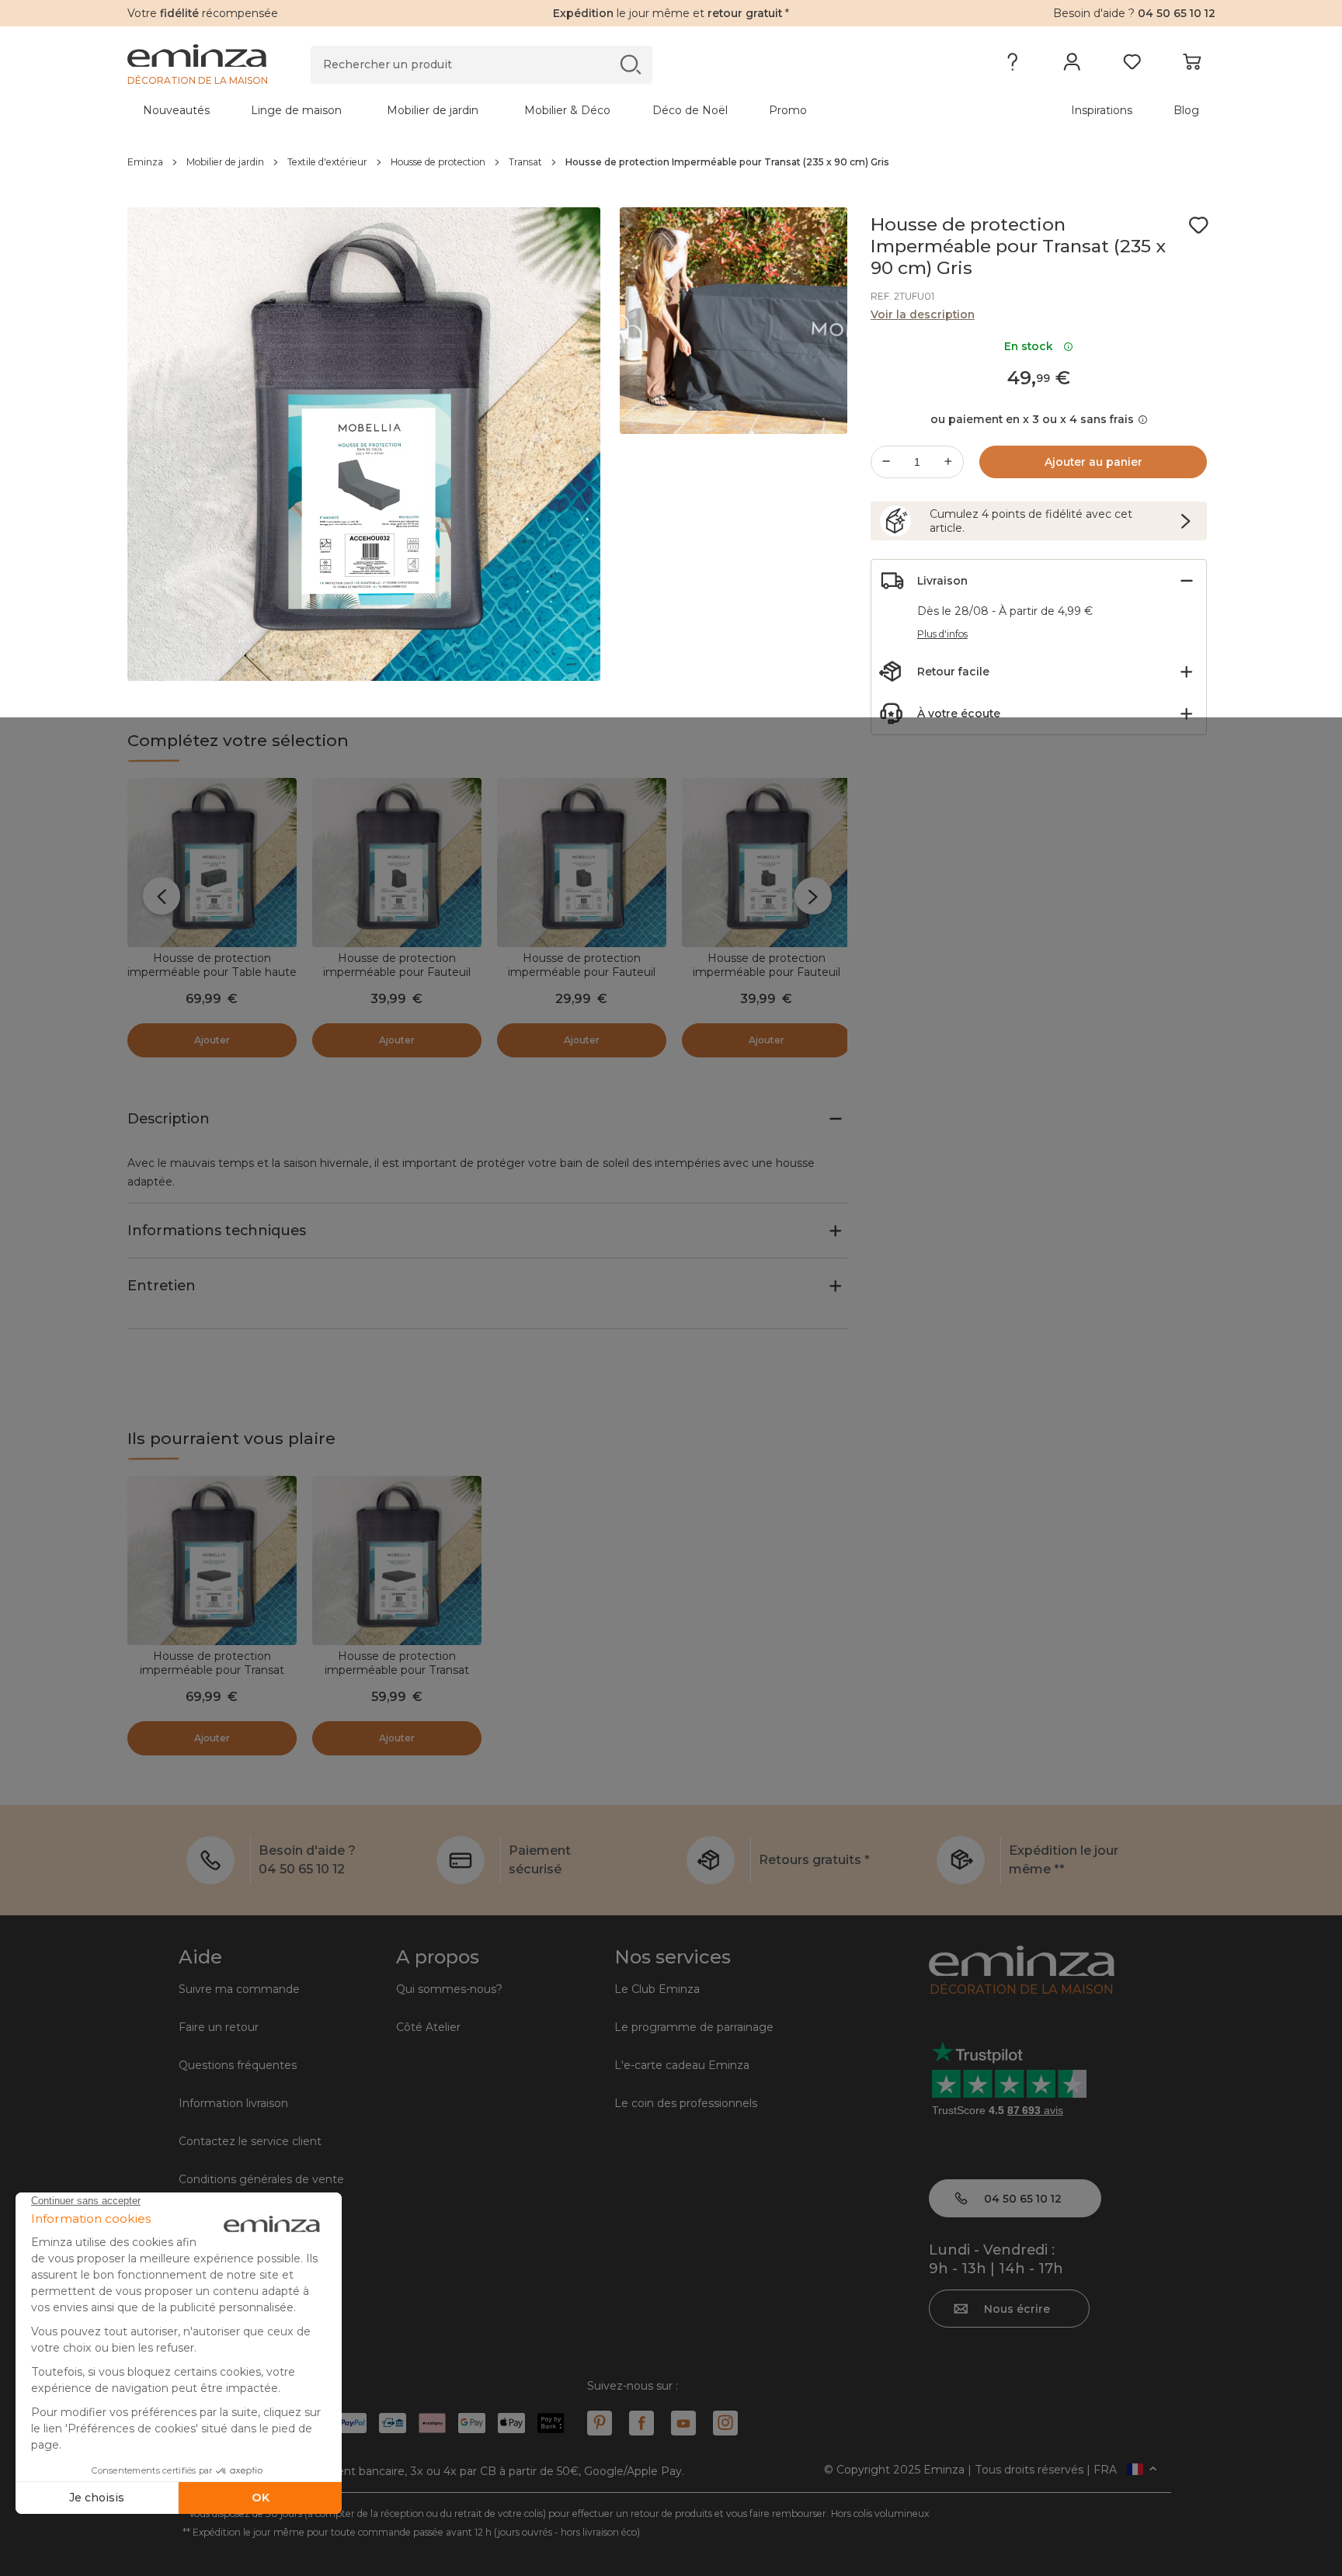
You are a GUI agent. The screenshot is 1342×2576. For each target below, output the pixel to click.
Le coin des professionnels (686, 2103)
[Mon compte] (1072, 65)
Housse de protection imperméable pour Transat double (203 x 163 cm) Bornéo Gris (396, 1677)
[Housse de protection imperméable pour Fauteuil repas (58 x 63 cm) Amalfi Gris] (582, 863)
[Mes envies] (1132, 65)
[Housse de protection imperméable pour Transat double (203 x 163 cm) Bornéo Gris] (397, 1561)
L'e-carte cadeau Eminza (682, 2065)
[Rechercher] (630, 64)
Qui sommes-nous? (449, 1989)
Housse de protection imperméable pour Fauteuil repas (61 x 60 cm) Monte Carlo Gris (397, 979)
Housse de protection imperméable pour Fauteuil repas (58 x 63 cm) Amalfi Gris (581, 972)
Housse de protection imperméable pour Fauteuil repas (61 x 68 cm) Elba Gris (767, 972)
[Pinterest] (600, 2423)
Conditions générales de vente (261, 2179)
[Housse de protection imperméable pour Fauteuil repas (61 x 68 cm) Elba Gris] (767, 863)
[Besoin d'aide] (1012, 65)
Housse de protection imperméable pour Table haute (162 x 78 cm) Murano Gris (212, 972)
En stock (1032, 346)
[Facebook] (641, 2423)
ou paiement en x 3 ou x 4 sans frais (1032, 419)
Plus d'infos (942, 634)
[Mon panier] (1192, 65)
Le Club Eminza (657, 1989)
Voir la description (923, 314)
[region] (671, 162)
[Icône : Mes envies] (1198, 225)
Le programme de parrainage (694, 2027)
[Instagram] (725, 2423)
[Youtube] (683, 2423)
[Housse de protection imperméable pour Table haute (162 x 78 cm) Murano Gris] (212, 863)
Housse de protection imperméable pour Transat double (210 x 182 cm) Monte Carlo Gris (212, 1677)
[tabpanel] (537, 110)
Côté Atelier (428, 2027)
